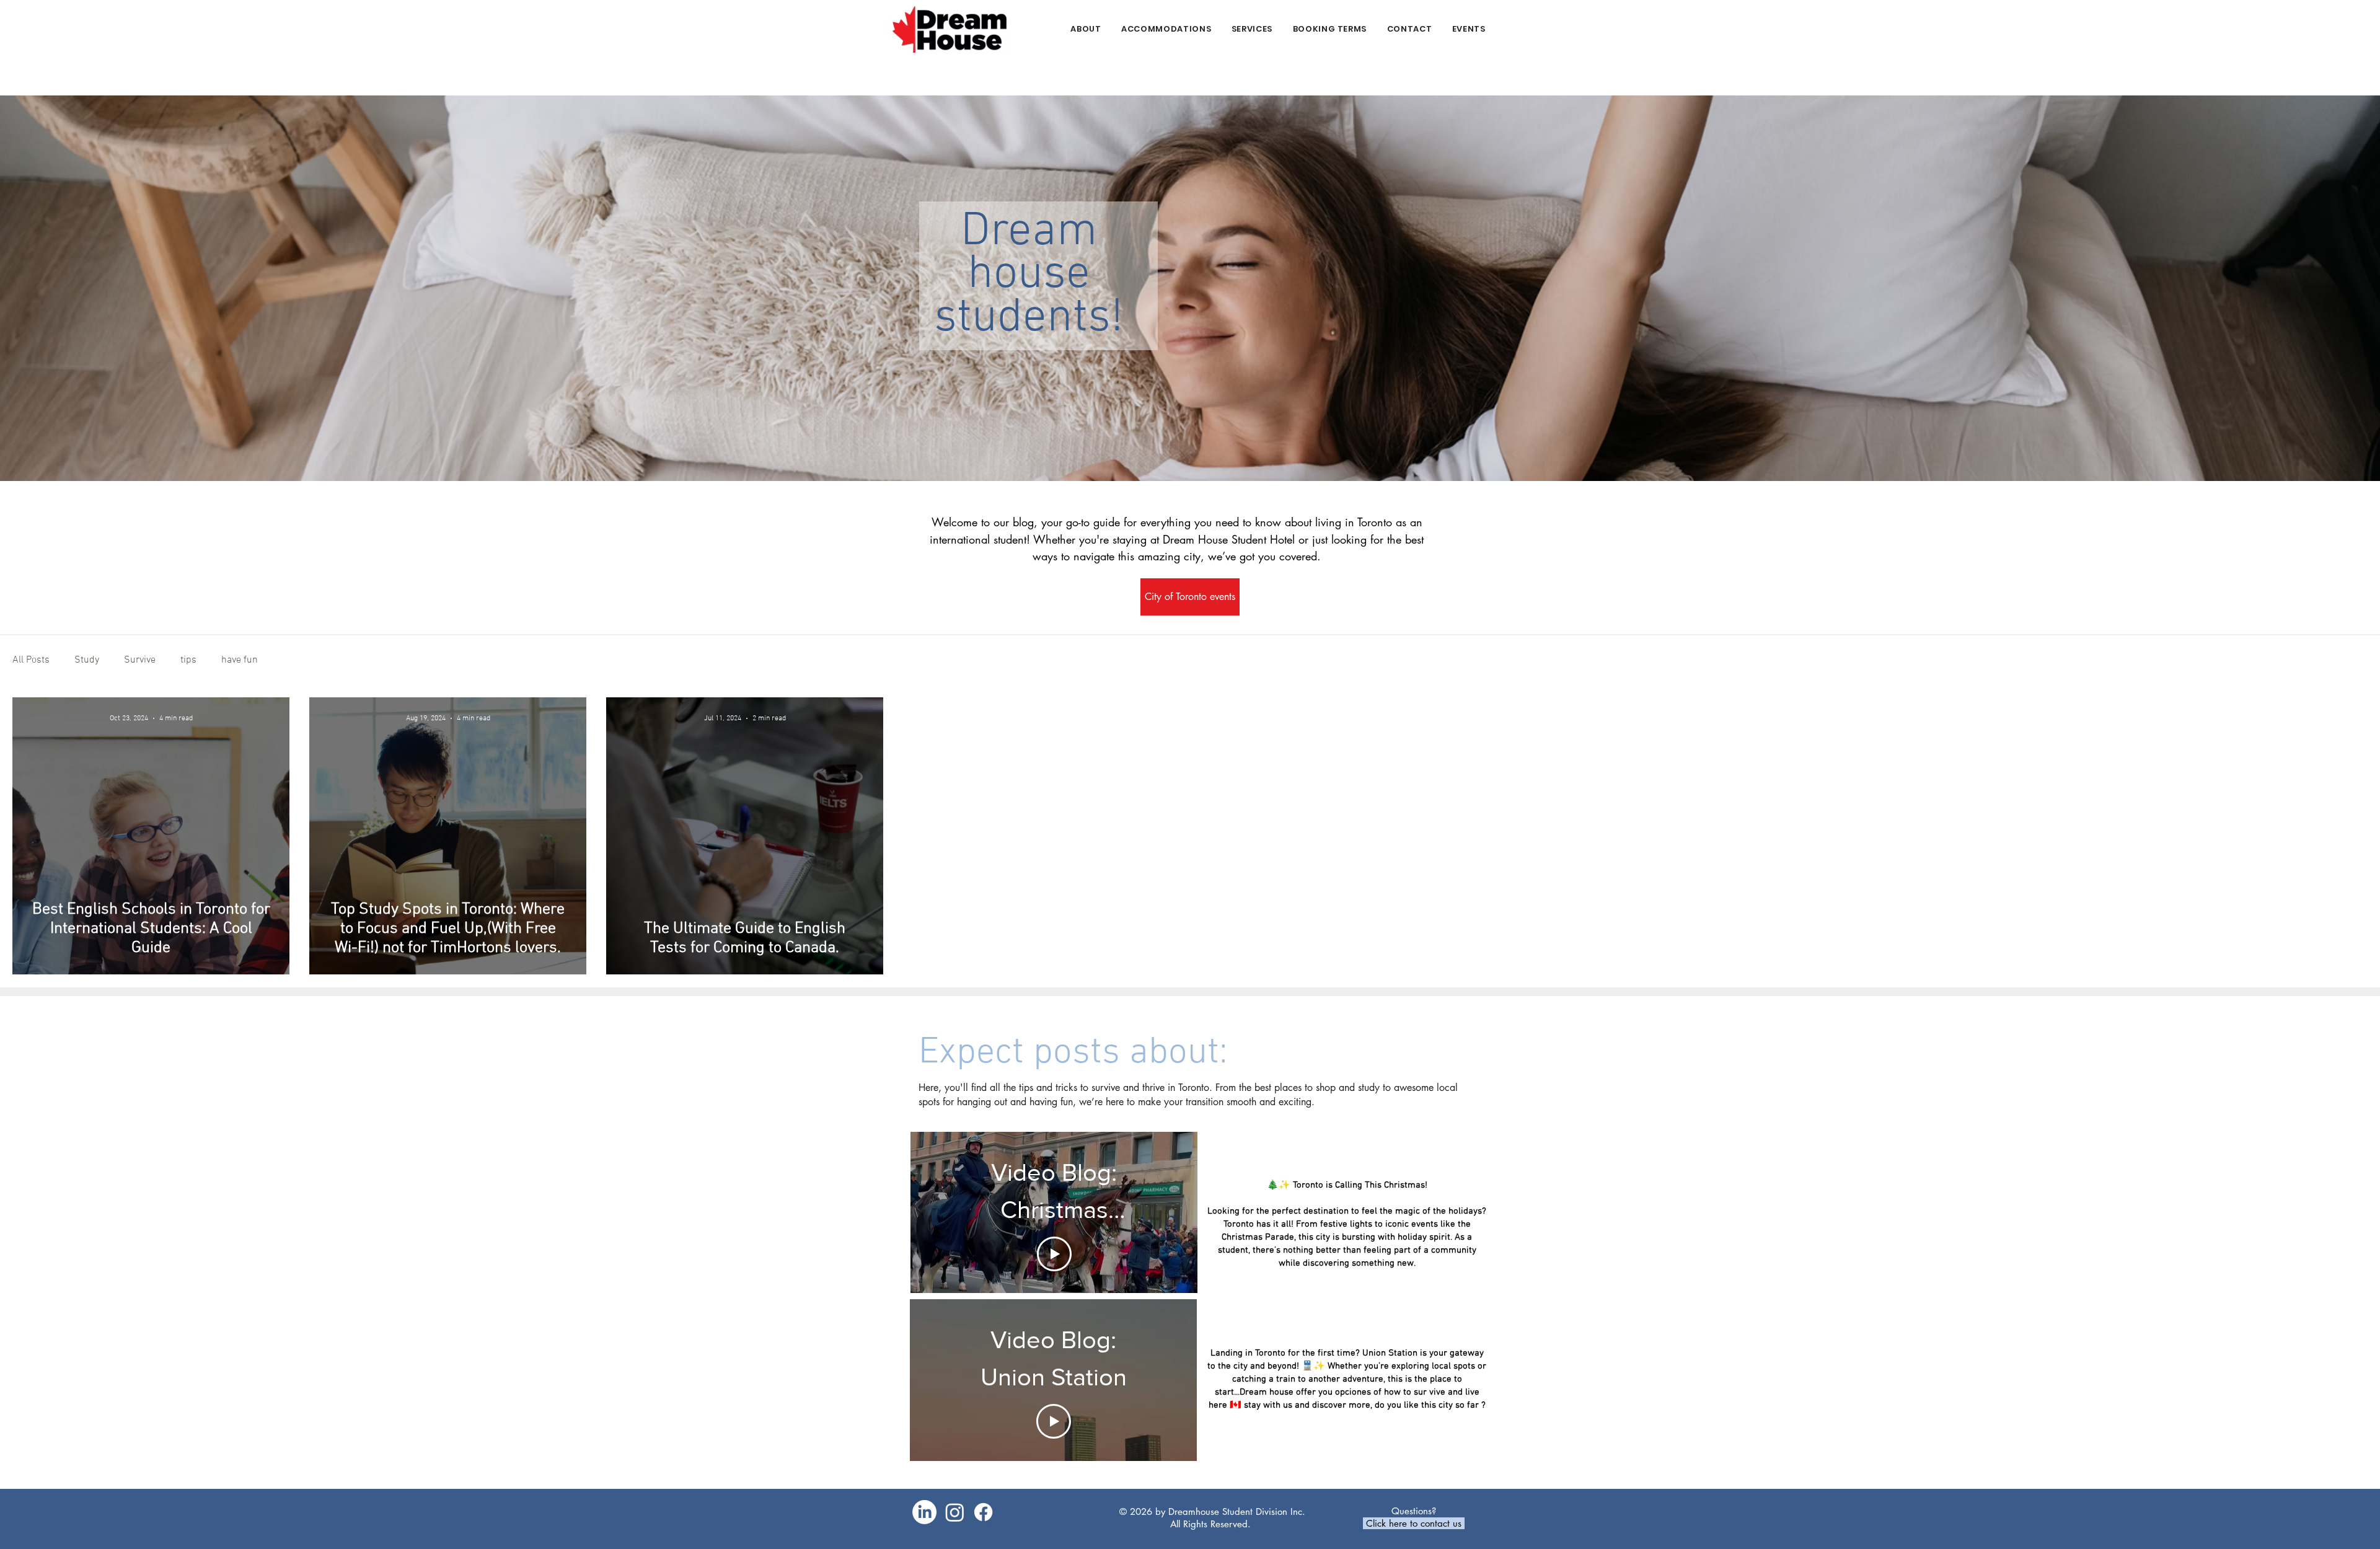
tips (188, 660)
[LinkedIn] (924, 1512)
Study (87, 660)
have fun (240, 660)
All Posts (31, 660)
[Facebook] (983, 1512)
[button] (1166, 29)
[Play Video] (1054, 1254)
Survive (140, 660)
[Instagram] (955, 1512)
